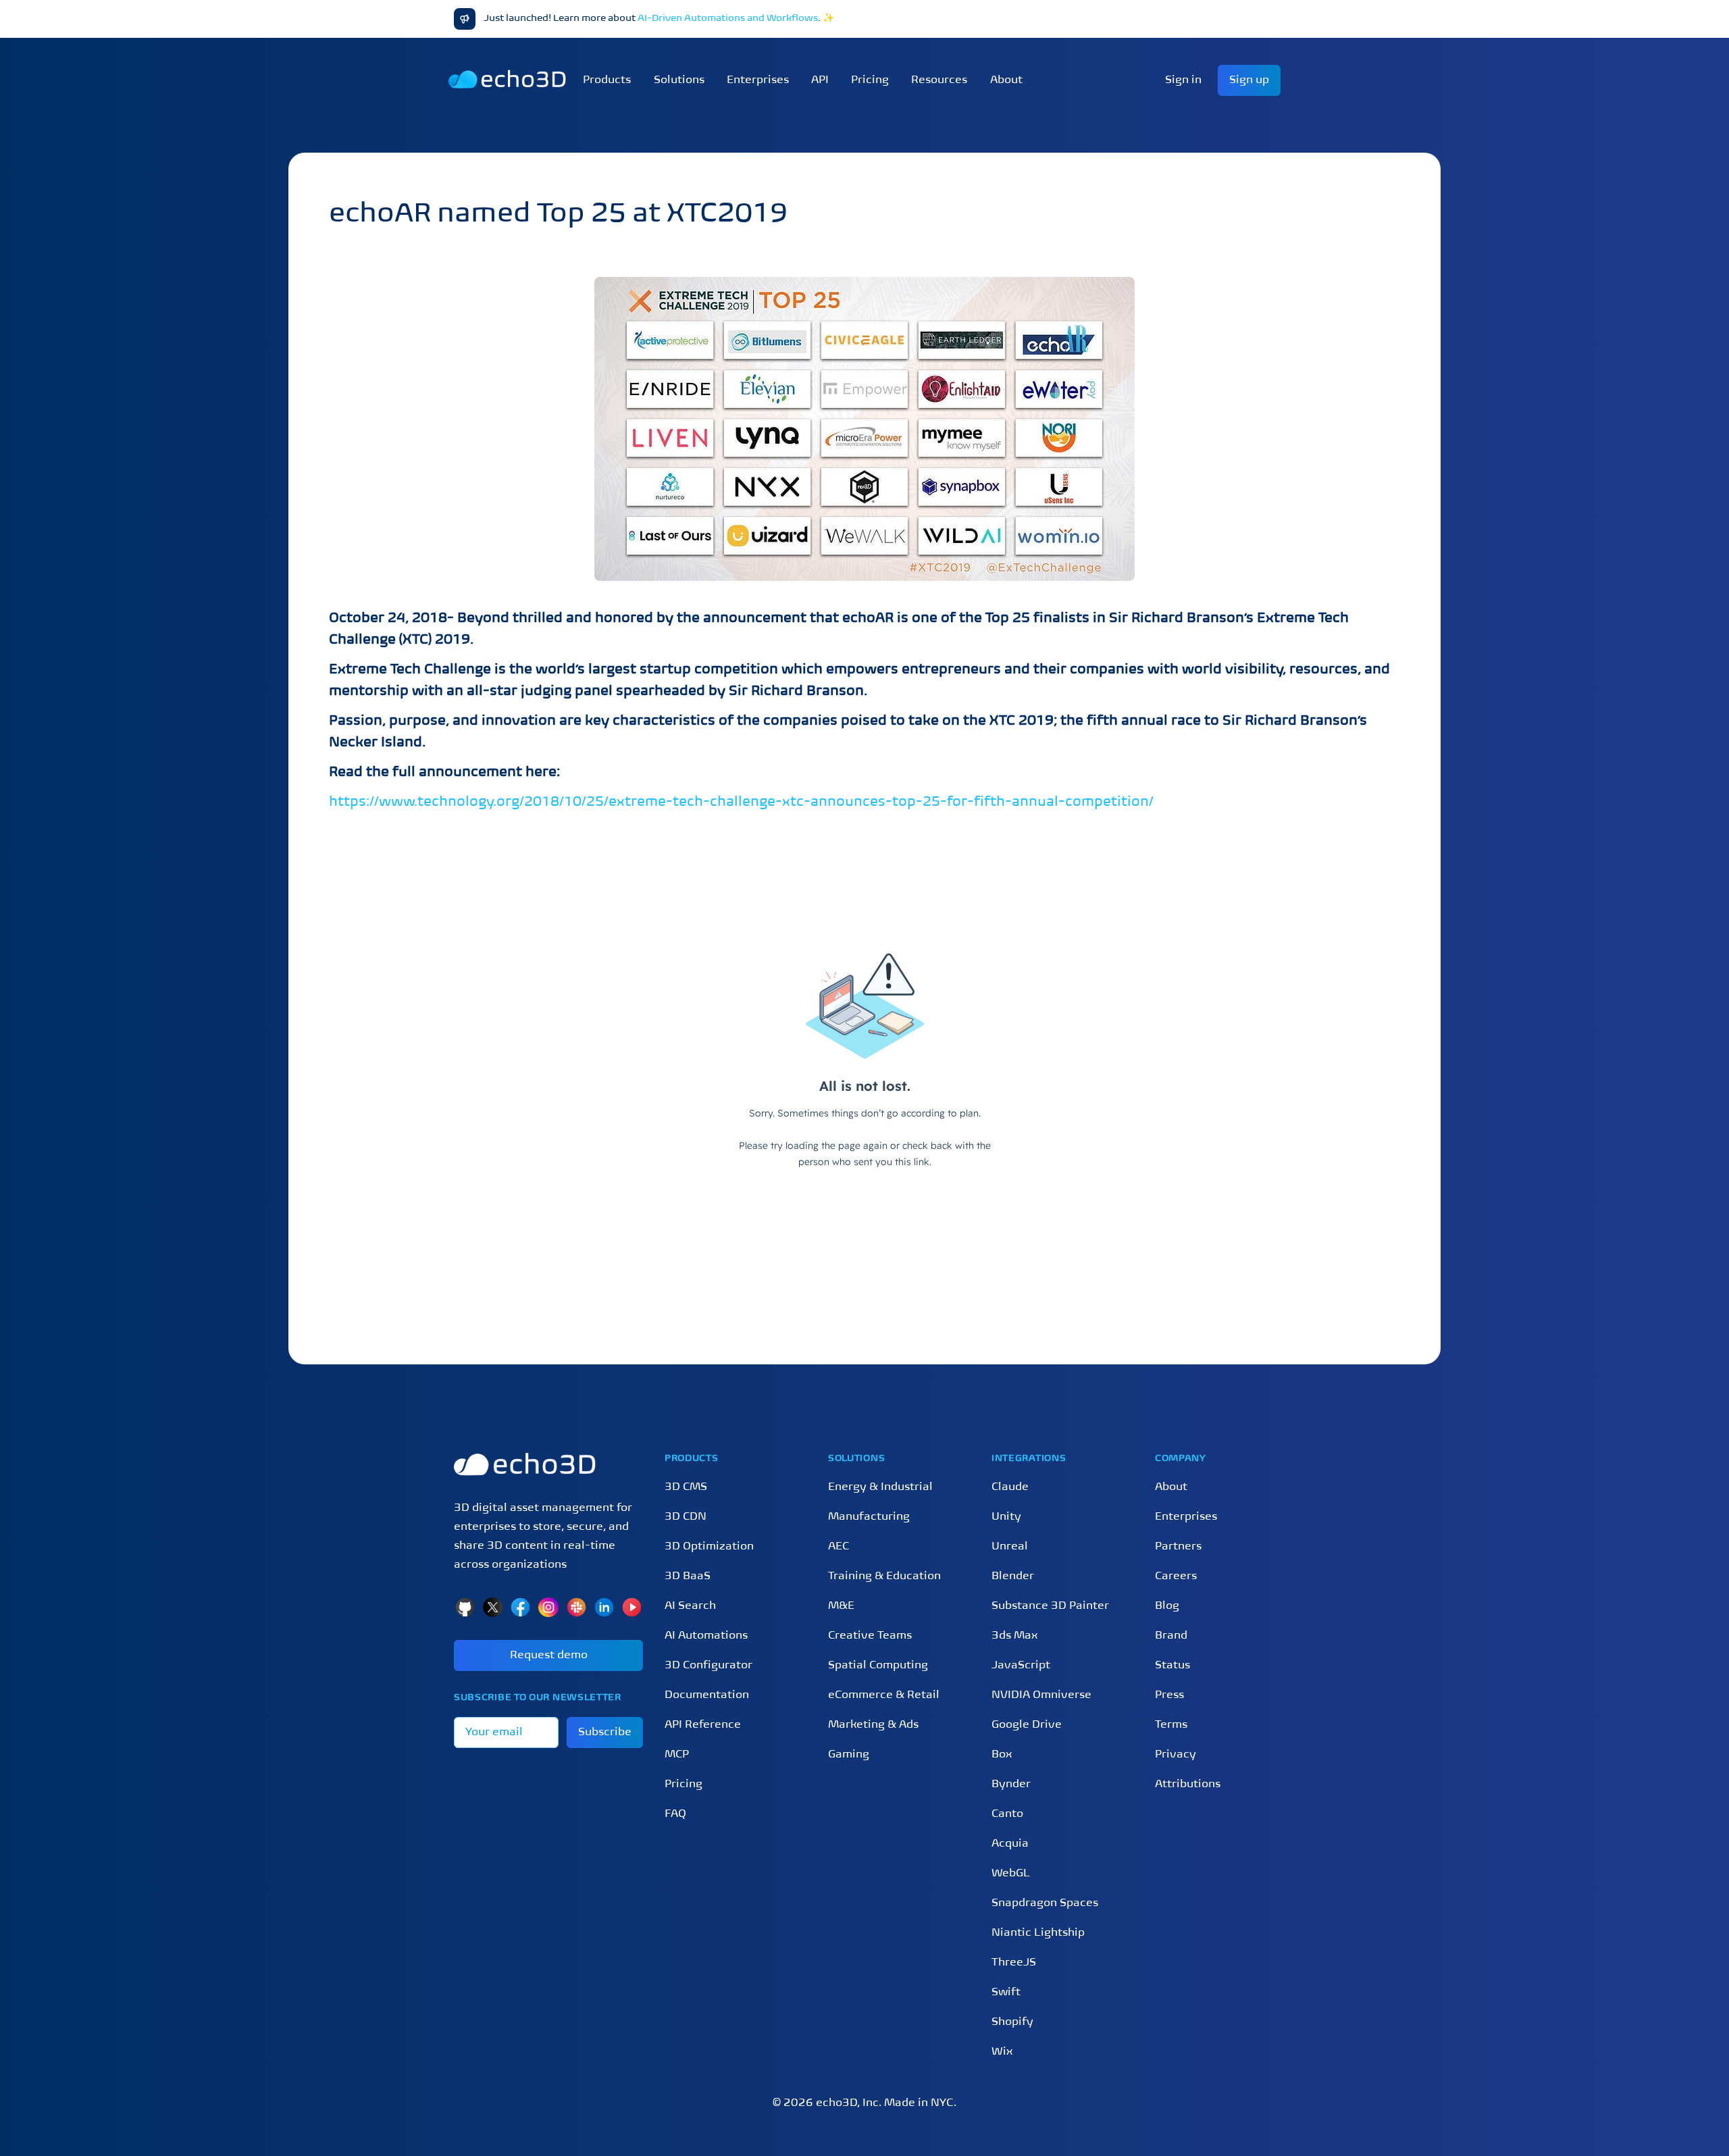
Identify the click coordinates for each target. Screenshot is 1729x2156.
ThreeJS (1014, 1963)
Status (1172, 1666)
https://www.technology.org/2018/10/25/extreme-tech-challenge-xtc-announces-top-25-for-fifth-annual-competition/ (741, 802)
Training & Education (884, 1576)
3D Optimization (709, 1547)
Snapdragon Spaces (1045, 1903)
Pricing (870, 80)
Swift (1006, 1993)
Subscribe (605, 1732)
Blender (1013, 1576)
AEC (838, 1547)
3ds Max (1014, 1636)
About (1171, 1487)
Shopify (1012, 2022)
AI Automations (706, 1636)
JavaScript (1021, 1666)
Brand (1171, 1636)
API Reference (703, 1725)
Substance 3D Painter (1050, 1606)
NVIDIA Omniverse (1041, 1695)
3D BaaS (688, 1576)
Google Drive (1027, 1725)
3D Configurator (708, 1666)
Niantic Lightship (1038, 1933)
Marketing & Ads (873, 1725)
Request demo (549, 1655)
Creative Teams (870, 1636)
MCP (677, 1755)
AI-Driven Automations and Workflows (728, 19)
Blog (1167, 1606)
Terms (1171, 1725)
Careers (1176, 1576)
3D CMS (686, 1487)
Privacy (1176, 1755)
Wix (1002, 2052)
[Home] (548, 1464)
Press (1169, 1695)
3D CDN (686, 1517)
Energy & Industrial (880, 1487)
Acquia (1010, 1844)
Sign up (1249, 80)
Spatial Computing (878, 1666)
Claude (1010, 1487)
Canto (1007, 1814)
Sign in (1183, 80)
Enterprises (758, 80)
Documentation (707, 1695)
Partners (1178, 1547)
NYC (942, 2103)
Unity (1006, 1517)
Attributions (1188, 1785)
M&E (841, 1606)
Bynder (1011, 1785)
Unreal (1010, 1547)
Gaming (849, 1755)
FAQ (675, 1814)
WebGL (1011, 1874)
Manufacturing (869, 1517)
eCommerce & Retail (884, 1695)
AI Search (690, 1606)
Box (1002, 1755)
